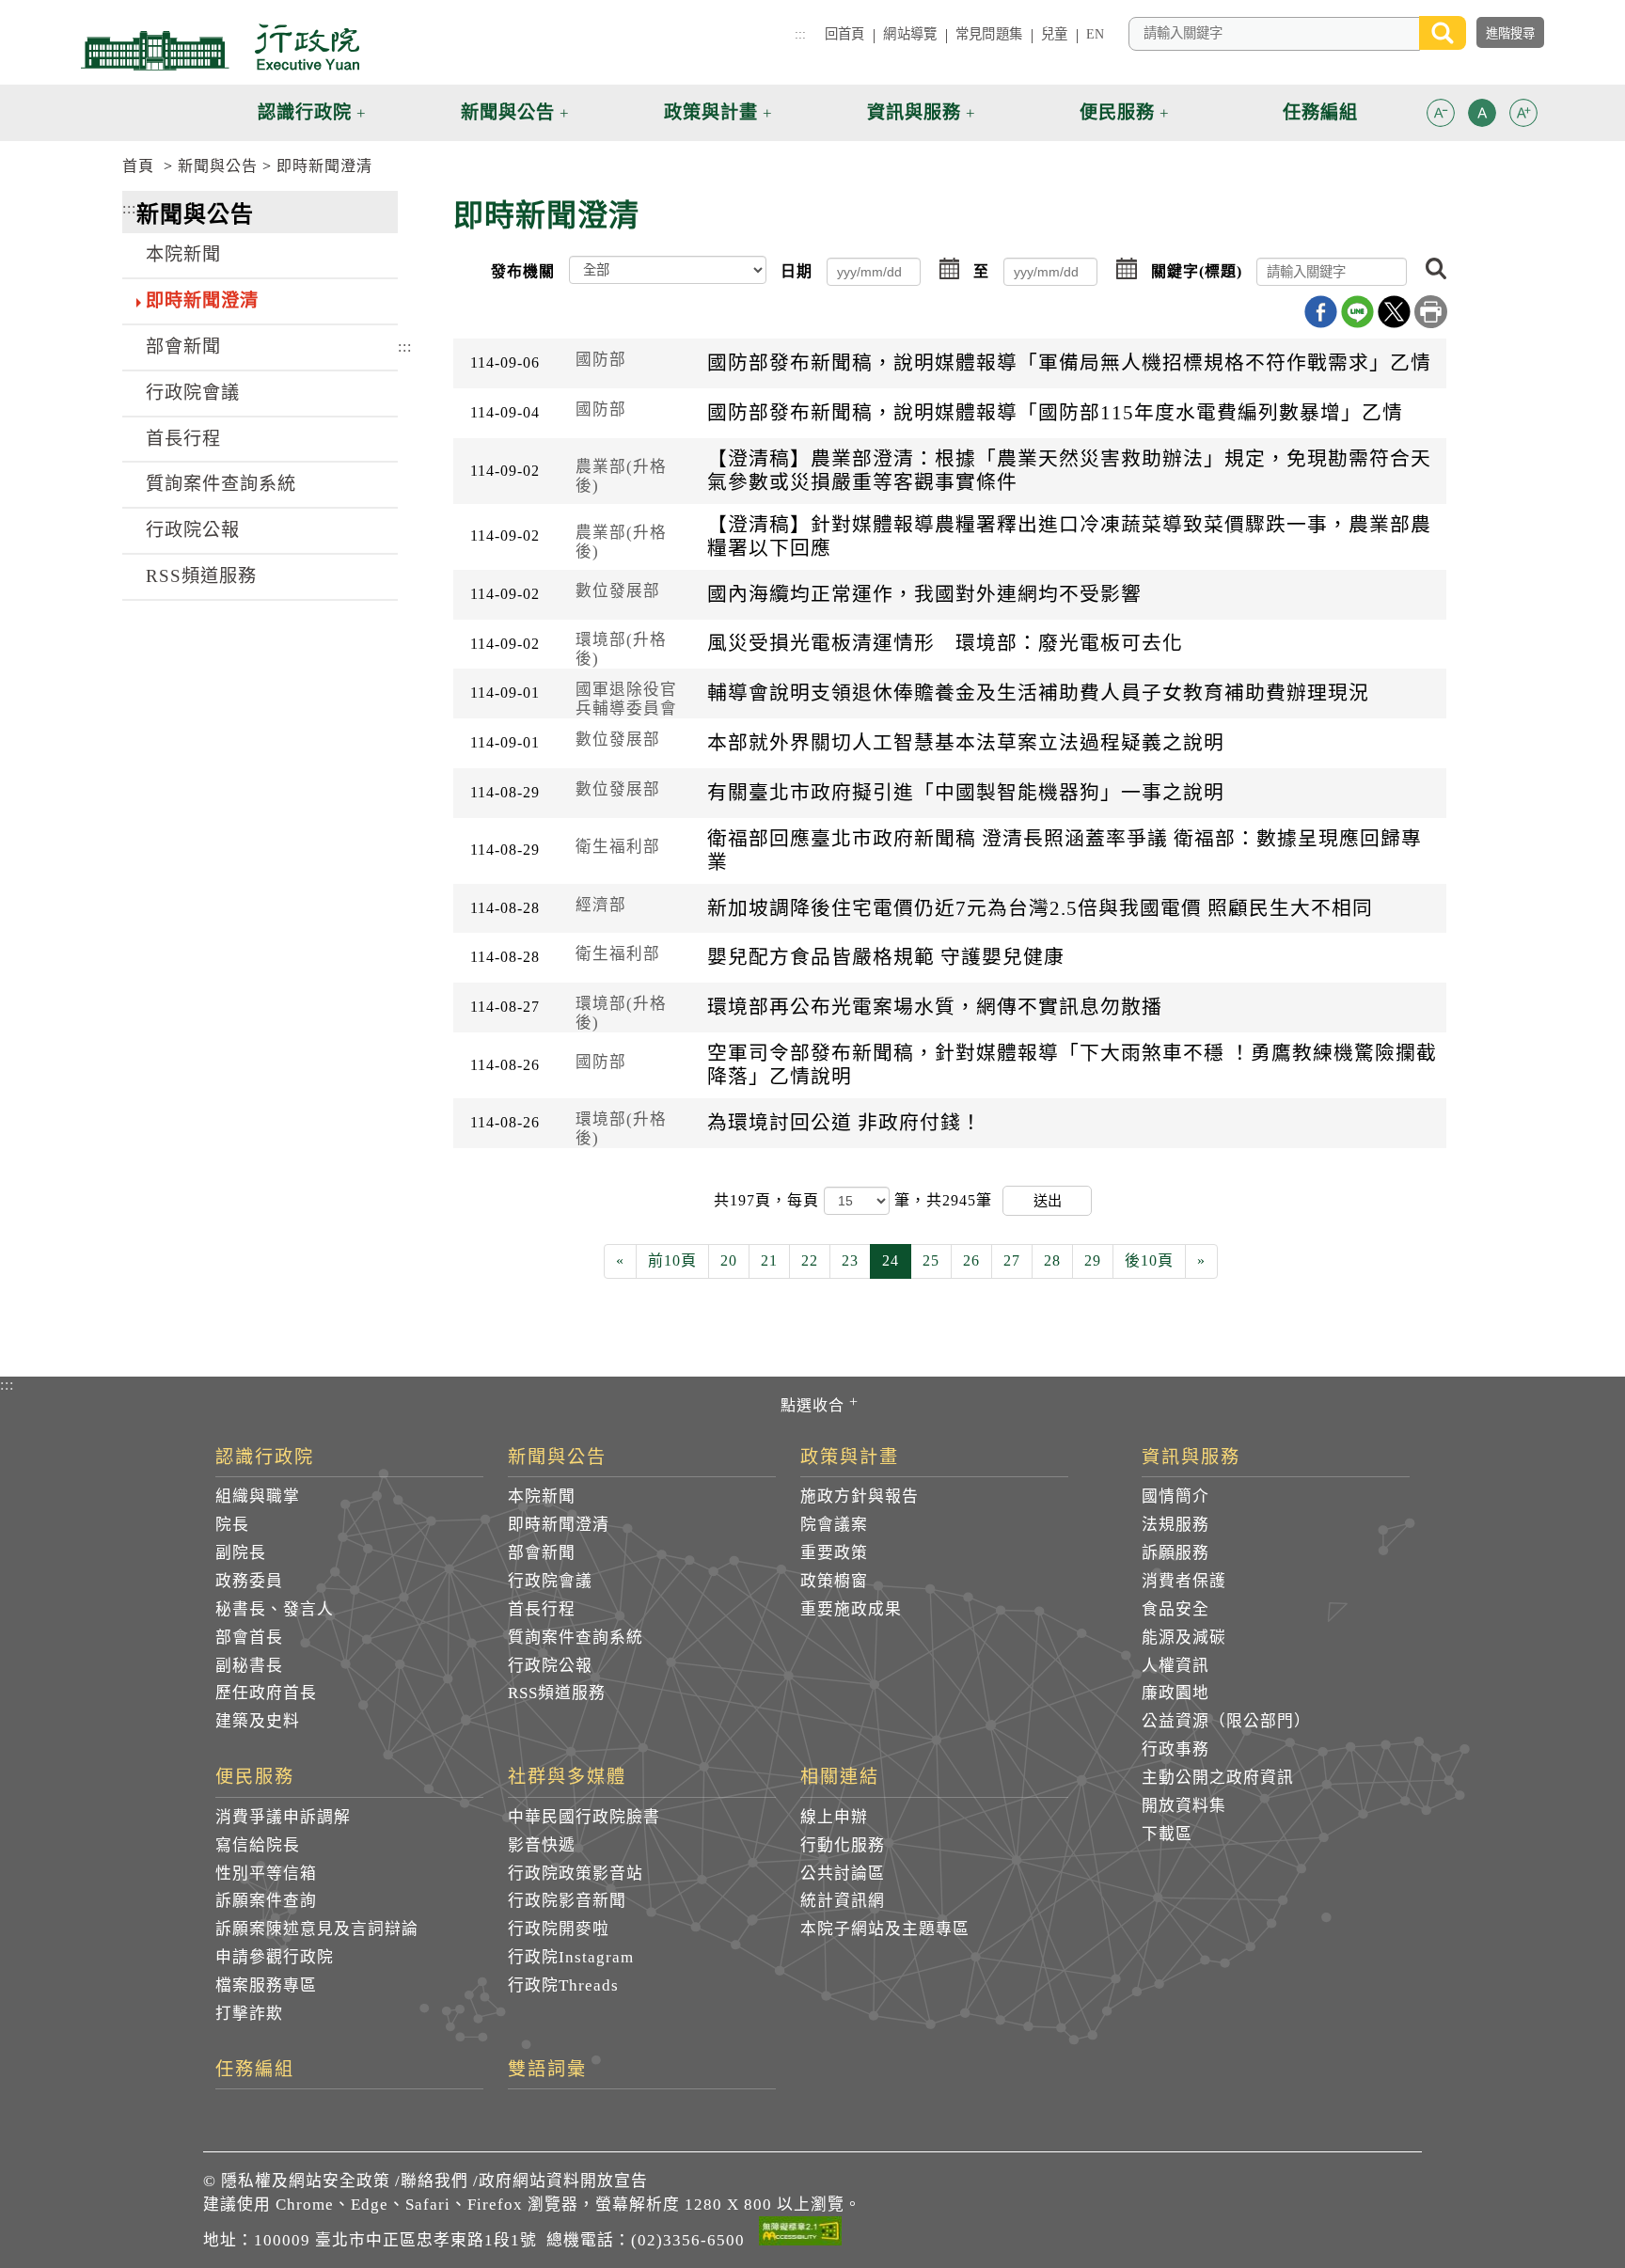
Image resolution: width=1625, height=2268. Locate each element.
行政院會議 (193, 393)
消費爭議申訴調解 (283, 1817)
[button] (1441, 113)
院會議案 (834, 1525)
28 (1052, 1260)
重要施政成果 (851, 1609)
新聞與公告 (218, 166)
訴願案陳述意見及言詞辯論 (317, 1929)
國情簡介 (1175, 1496)
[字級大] (1523, 116)
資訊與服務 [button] (914, 112)
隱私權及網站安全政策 (306, 2181)
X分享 (1394, 312)
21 (769, 1260)
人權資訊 (1175, 1666)
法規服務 (1175, 1525)
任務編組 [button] (1320, 112)
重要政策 (834, 1553)
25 (931, 1260)
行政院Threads (563, 1985)
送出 (1048, 1200)
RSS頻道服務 (201, 576)
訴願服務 (1175, 1553)
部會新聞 (183, 346)
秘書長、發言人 (275, 1609)
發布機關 (523, 271)
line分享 (1357, 312)
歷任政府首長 (266, 1693)
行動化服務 (843, 1845)
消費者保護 (1184, 1581)
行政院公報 (193, 530)
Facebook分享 (1321, 312)
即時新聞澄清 (324, 166)
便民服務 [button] (1117, 112)
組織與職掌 (258, 1496)
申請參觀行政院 (275, 1957)
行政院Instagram (571, 1957)
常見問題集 (989, 34)
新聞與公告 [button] (508, 112)
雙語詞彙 (547, 2070)
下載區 (1167, 1834)
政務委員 (249, 1581)
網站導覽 (910, 34)
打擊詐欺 (249, 2014)
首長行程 (183, 439)
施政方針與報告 (860, 1496)
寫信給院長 (258, 1845)
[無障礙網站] (800, 2234)
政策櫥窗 (834, 1581)
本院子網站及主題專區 (885, 1929)
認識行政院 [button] (305, 112)
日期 (797, 271)
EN (1095, 34)
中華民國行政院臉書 (584, 1817)
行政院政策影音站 (576, 1874)
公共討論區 (843, 1874)
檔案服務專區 (266, 1985)
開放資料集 (1184, 1806)
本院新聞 (183, 254)
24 (891, 1260)
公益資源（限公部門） (1226, 1721)
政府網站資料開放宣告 (563, 2181)
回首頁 (844, 34)
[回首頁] (220, 47)
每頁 (805, 1200)
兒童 (1054, 34)
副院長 (241, 1553)
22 (810, 1260)
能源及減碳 (1184, 1638)
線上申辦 (834, 1817)
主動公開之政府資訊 (1218, 1778)
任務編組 (255, 2070)
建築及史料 (258, 1721)
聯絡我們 (434, 2181)
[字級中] (1482, 116)
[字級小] (1441, 116)
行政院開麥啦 (559, 1929)
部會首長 (249, 1638)
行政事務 (1175, 1749)
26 (971, 1260)
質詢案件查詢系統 (221, 484)
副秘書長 (249, 1666)
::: (800, 34)
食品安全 (1175, 1609)
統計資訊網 (843, 1901)
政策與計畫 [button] (711, 112)
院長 (232, 1525)
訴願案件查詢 (266, 1901)
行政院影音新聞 (567, 1901)
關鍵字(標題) (1197, 271)
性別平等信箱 (266, 1874)
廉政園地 (1175, 1693)
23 (850, 1260)
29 (1093, 1260)
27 (1012, 1260)
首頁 (138, 166)
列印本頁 (1431, 312)
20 (729, 1260)
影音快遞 (542, 1845)
